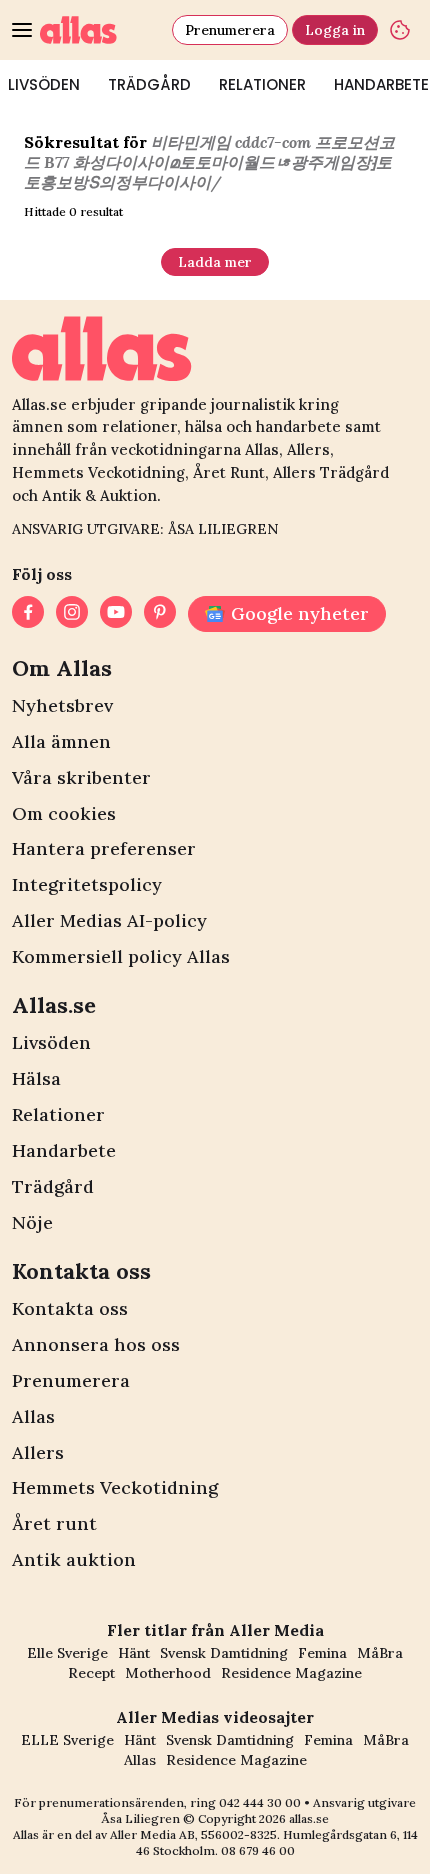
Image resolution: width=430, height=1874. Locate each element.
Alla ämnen (61, 741)
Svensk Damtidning (224, 1653)
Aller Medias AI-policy (109, 920)
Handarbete (64, 1150)
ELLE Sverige (67, 1740)
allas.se (309, 1818)
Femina (322, 1653)
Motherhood (168, 1673)
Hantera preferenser (104, 848)
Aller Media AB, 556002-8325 (193, 1834)
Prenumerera (230, 30)
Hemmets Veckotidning (115, 1487)
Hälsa (36, 1078)
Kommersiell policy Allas (121, 956)
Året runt (54, 1523)
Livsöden (51, 1042)
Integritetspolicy (87, 884)
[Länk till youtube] (116, 614)
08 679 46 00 (258, 1850)
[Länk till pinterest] (160, 614)
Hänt (134, 1653)
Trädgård (149, 84)
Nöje (32, 1222)
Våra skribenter (81, 777)
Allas (33, 1416)
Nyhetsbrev (62, 705)
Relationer (262, 84)
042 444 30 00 (260, 1802)
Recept (91, 1673)
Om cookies (64, 813)
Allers (38, 1452)
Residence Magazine (291, 1673)
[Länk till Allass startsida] (102, 30)
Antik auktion (74, 1559)
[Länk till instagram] (72, 614)
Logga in (335, 30)
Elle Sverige (67, 1653)
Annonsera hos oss (96, 1344)
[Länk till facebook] (28, 614)
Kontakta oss (70, 1308)
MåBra (380, 1653)
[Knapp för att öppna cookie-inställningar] (400, 30)
